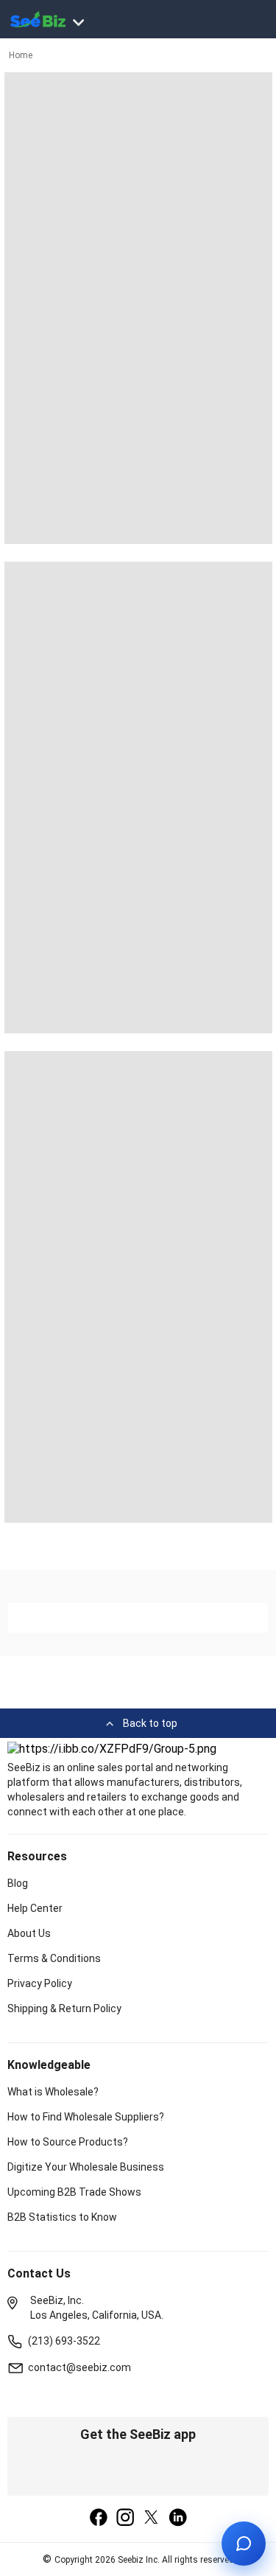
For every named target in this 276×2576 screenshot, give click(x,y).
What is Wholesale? (53, 2092)
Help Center (35, 1908)
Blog (18, 1883)
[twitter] (152, 2519)
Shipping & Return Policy (64, 2008)
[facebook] (99, 2519)
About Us (29, 1933)
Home (21, 55)
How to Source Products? (68, 2142)
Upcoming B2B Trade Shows (74, 2192)
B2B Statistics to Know (62, 2217)
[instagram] (125, 2519)
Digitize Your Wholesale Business (86, 2167)
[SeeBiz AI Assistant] (244, 2544)
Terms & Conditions (54, 1958)
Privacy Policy (40, 1983)
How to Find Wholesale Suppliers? (86, 2117)
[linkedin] (178, 2519)
